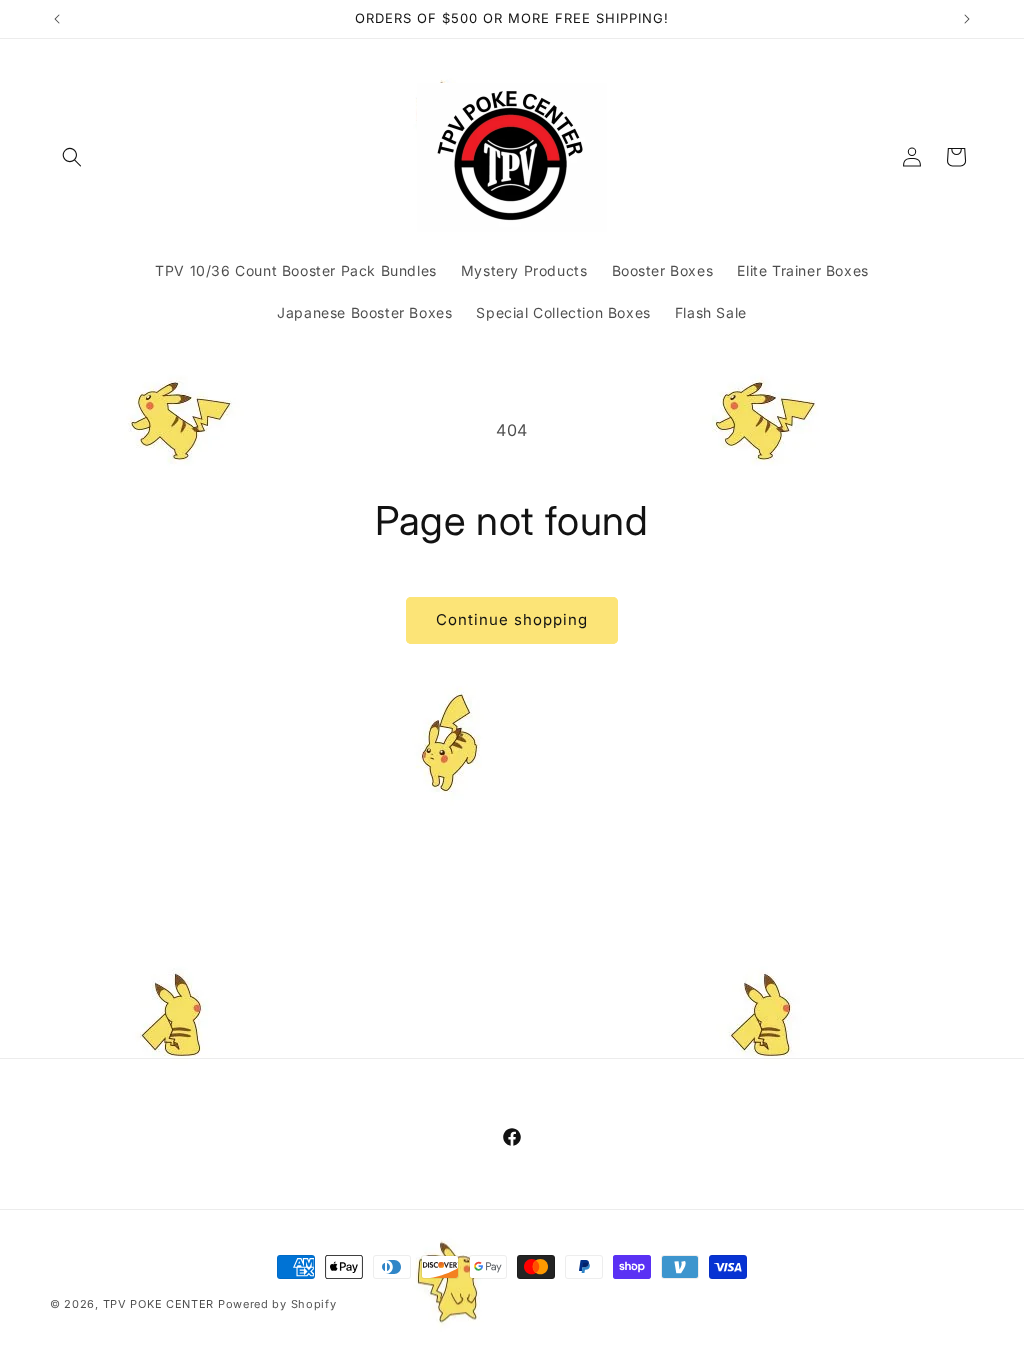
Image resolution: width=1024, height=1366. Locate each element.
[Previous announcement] (57, 19)
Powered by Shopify (277, 1304)
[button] (72, 157)
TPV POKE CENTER (159, 1304)
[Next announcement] (967, 19)
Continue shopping (512, 619)
